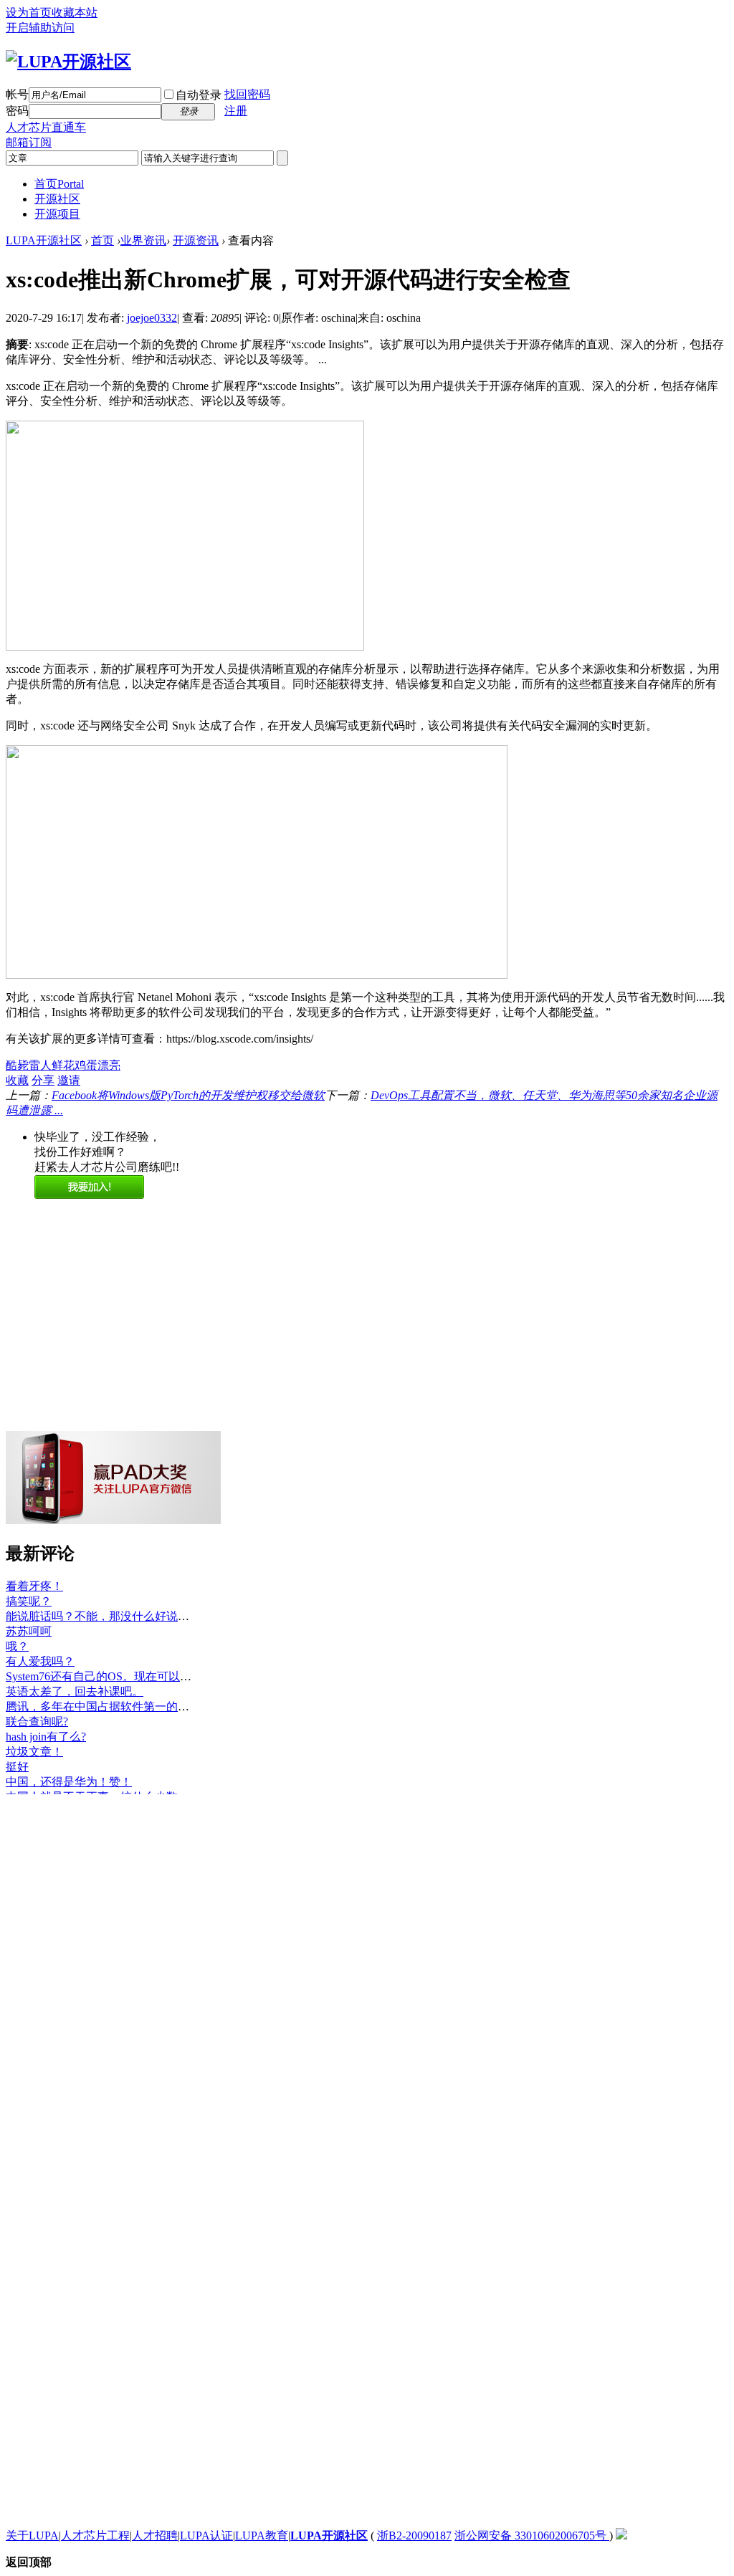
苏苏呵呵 (29, 1618)
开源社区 (57, 199)
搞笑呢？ (29, 1588)
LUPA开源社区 (44, 240)
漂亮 (109, 1065)
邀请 (69, 1080)
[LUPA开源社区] (68, 62)
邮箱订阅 (29, 142)
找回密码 (247, 94)
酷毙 (17, 1065)
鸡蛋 (86, 1065)
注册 (236, 111)
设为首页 (29, 13)
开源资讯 (196, 240)
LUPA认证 (206, 2536)
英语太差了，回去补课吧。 (75, 1679)
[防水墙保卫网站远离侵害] (621, 2536)
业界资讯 (143, 240)
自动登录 (199, 95)
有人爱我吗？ (40, 1648)
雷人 (40, 1065)
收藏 (17, 1080)
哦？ (17, 1633)
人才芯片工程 (95, 2536)
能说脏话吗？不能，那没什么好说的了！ (109, 1603)
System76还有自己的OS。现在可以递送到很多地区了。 (144, 1663)
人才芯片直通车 (46, 127)
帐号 (17, 94)
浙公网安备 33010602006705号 (532, 2536)
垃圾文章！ (34, 1739)
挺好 (17, 1754)
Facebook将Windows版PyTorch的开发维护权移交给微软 (188, 1095)
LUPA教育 (262, 2536)
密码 (17, 111)
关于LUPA (32, 2536)
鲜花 (63, 1065)
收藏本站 (75, 13)
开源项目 (57, 214)
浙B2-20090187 (414, 2536)
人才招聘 (155, 2536)
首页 (59, 184)
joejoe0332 (152, 318)
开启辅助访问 (40, 28)
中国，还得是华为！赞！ (69, 1769)
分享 (43, 1080)
